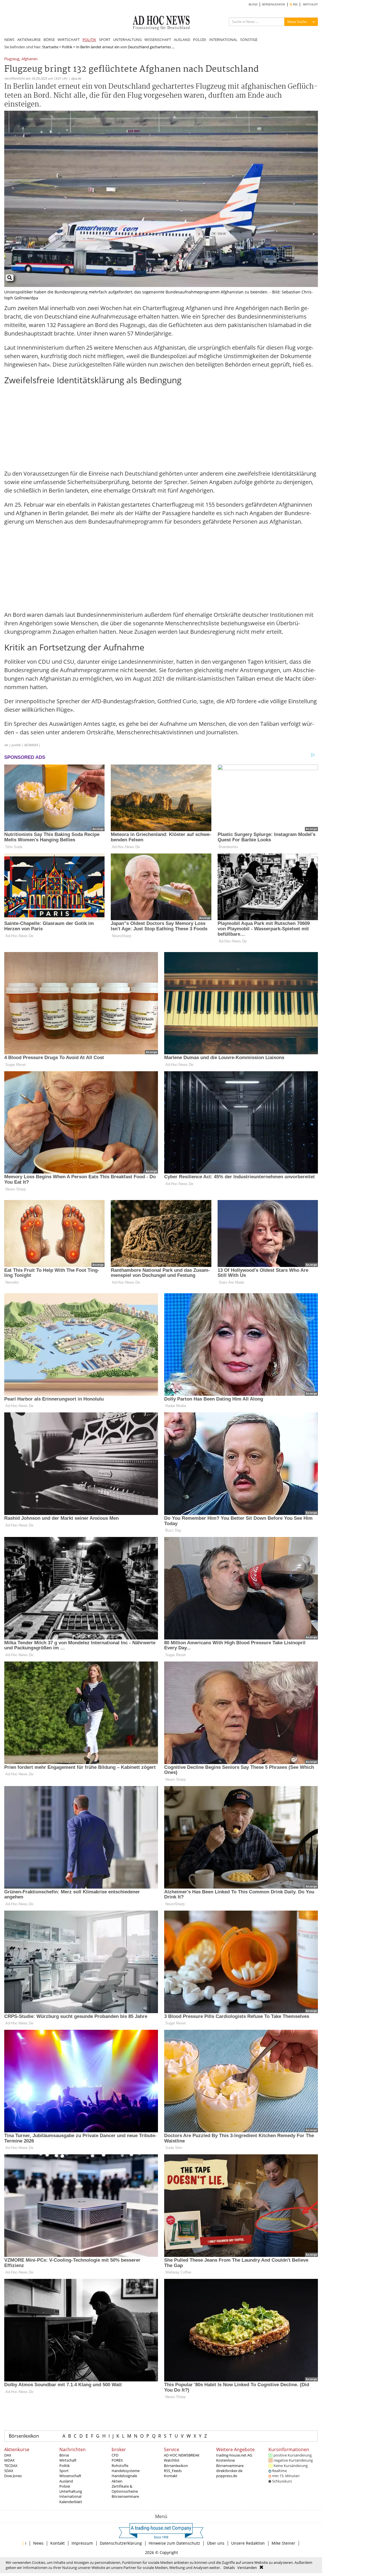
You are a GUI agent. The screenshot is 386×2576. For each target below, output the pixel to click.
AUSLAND (182, 40)
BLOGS (253, 4)
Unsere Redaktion (248, 2543)
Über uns (216, 2543)
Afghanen (30, 59)
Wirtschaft (68, 2460)
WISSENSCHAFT (158, 40)
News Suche (297, 22)
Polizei (65, 2486)
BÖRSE (49, 40)
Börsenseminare (125, 2496)
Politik (67, 47)
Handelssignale (124, 2476)
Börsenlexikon (24, 2436)
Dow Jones (13, 2476)
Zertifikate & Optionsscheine (125, 2489)
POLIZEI (200, 40)
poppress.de (227, 2476)
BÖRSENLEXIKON (274, 4)
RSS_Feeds (173, 2471)
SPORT (105, 40)
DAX (8, 2455)
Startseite (50, 47)
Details (229, 2568)
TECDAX (11, 2466)
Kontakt (171, 2476)
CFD (115, 2455)
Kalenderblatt (71, 2502)
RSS (295, 4)
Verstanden (247, 2568)
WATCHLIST (310, 4)
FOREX (117, 2460)
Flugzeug (12, 59)
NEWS (9, 40)
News (38, 2543)
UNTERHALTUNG (127, 40)
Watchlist (172, 2460)
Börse (64, 2455)
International (70, 2496)
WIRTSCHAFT (69, 40)
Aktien (117, 2481)
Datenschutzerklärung (121, 2543)
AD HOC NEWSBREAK (182, 2455)
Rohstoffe (120, 2466)
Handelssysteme (126, 2471)
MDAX (9, 2460)
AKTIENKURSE (29, 40)
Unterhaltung (71, 2491)
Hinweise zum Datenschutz (174, 2543)
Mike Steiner (283, 2543)
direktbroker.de (229, 2471)
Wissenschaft (70, 2476)
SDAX (9, 2471)
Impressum (82, 2543)
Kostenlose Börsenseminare (230, 2463)
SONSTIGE (249, 40)
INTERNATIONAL (223, 40)
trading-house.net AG (234, 2455)
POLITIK (89, 40)
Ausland (66, 2481)
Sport (64, 2471)
